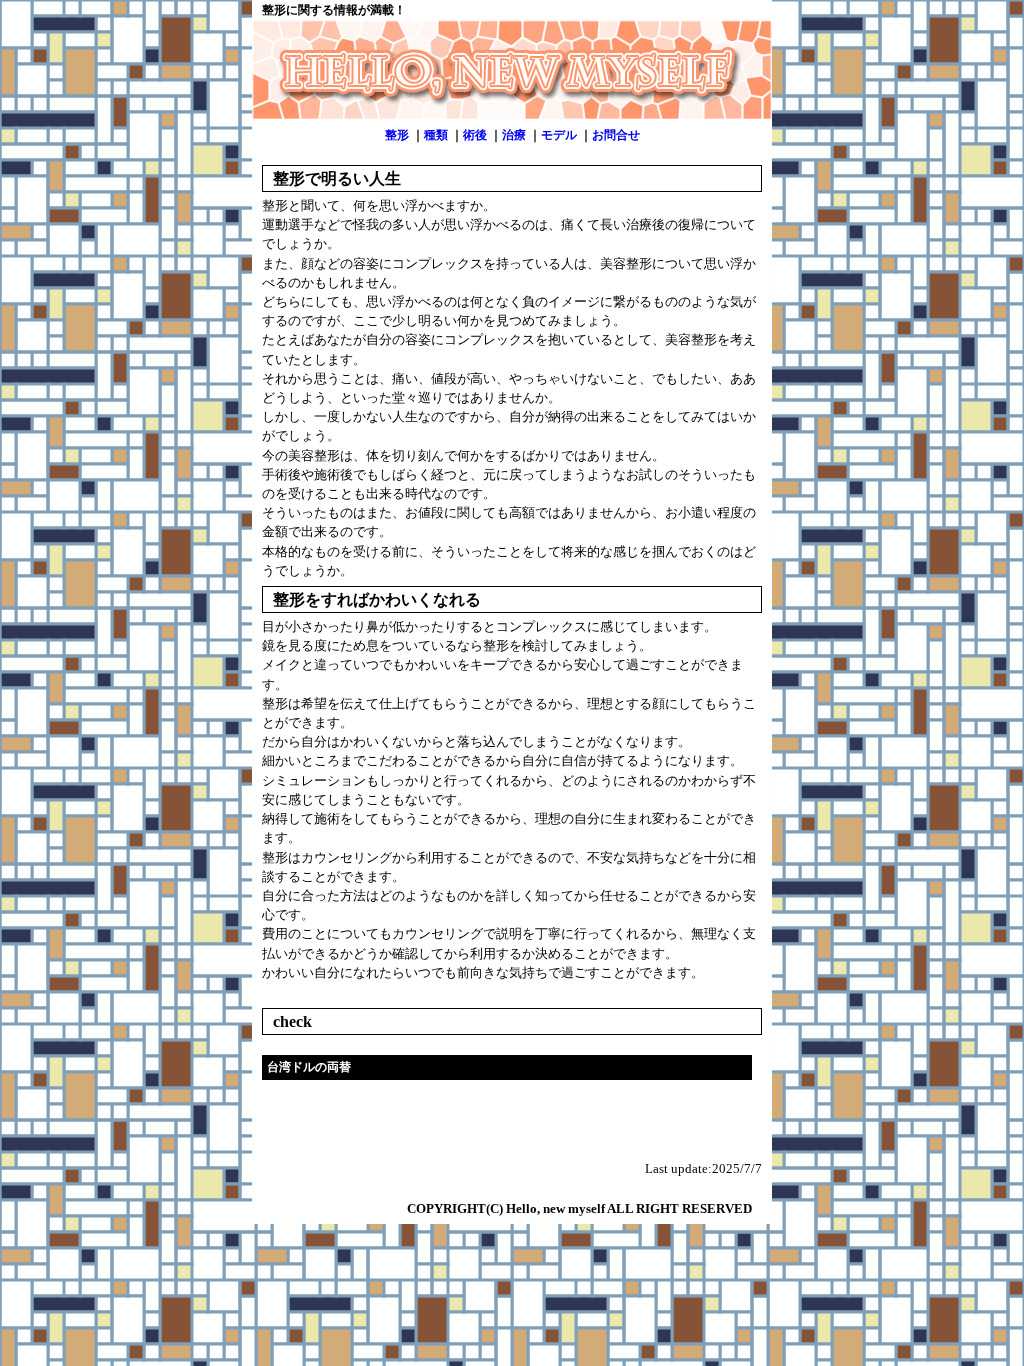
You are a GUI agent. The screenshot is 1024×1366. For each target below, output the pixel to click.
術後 (475, 135)
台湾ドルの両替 (309, 1067)
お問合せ (616, 135)
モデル (559, 135)
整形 (397, 135)
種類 (436, 135)
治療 (514, 135)
